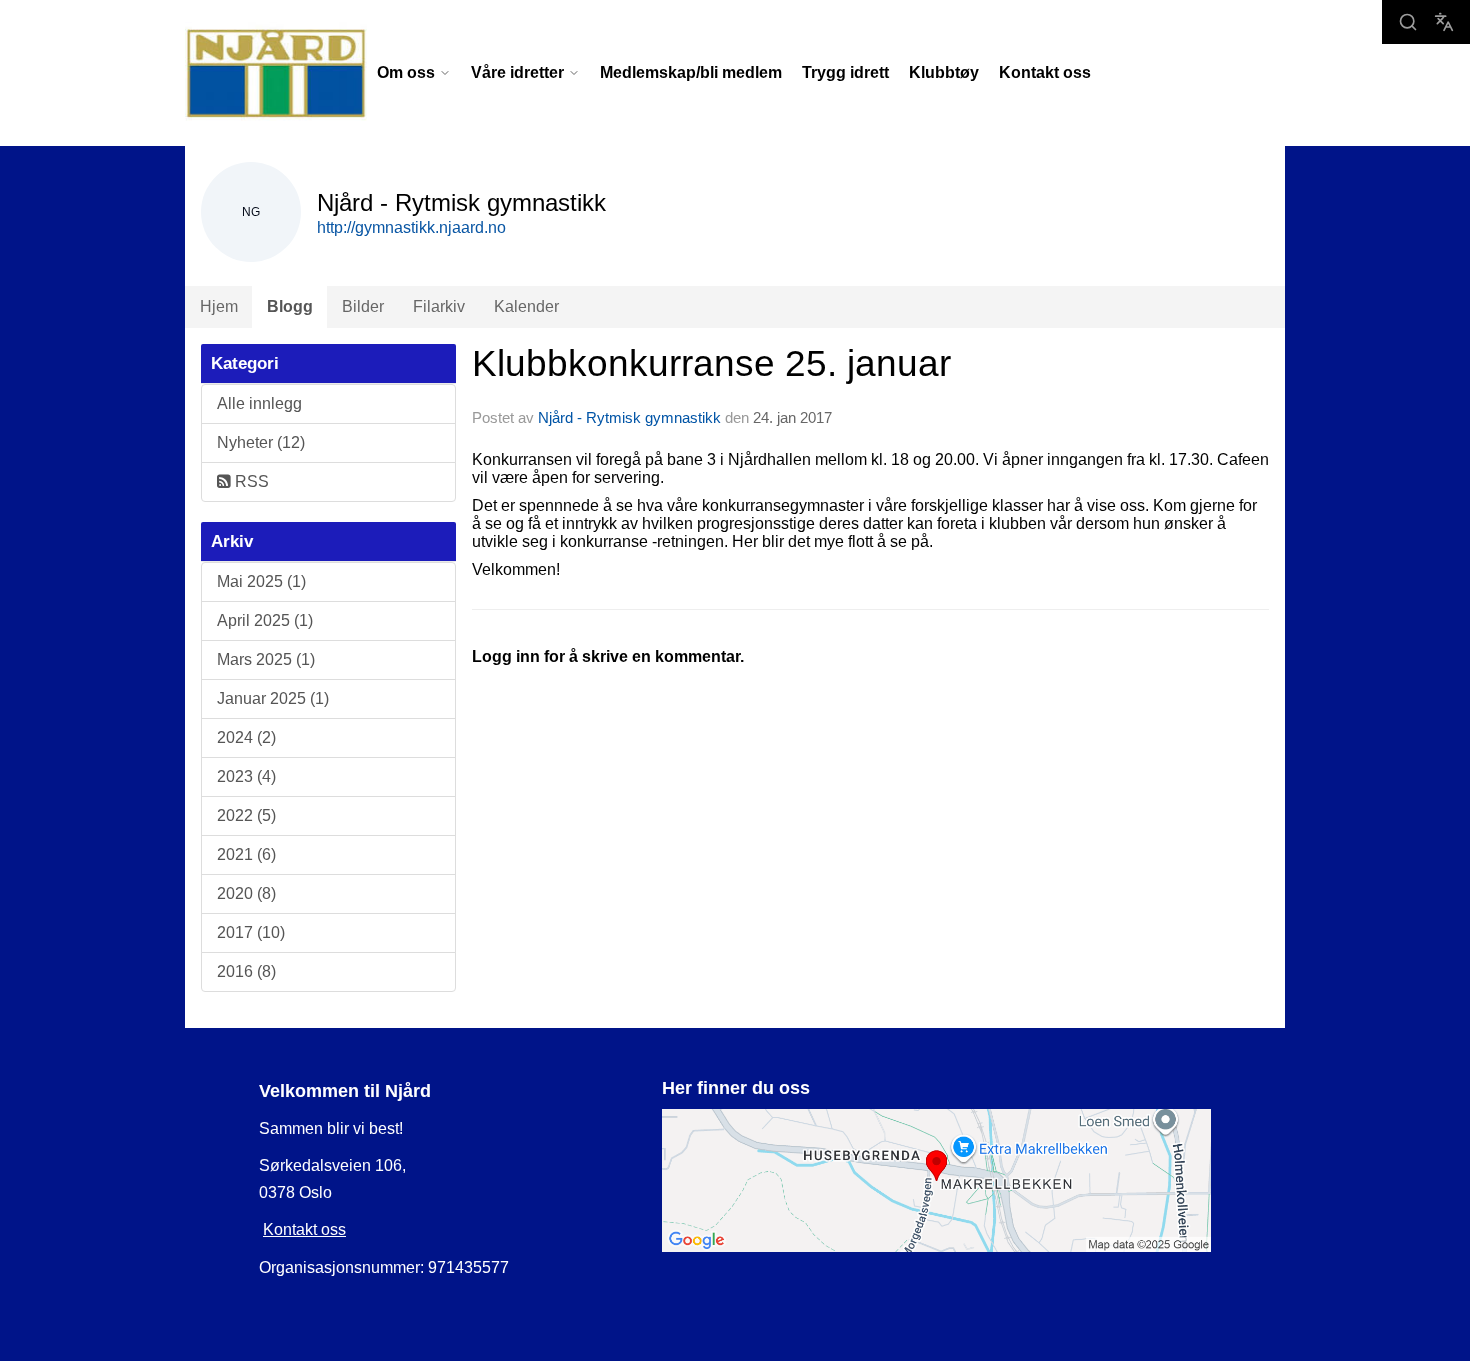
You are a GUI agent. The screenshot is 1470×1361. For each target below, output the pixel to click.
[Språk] (1444, 22)
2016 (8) (246, 971)
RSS (250, 481)
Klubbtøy (944, 72)
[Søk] (1408, 22)
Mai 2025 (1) (261, 581)
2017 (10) (251, 932)
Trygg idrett (845, 72)
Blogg (290, 306)
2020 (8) (246, 893)
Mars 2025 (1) (266, 659)
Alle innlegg (259, 403)
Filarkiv (439, 306)
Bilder (363, 306)
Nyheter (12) (261, 442)
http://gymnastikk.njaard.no (411, 227)
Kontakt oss (1045, 72)
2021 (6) (246, 854)
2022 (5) (246, 815)
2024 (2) (246, 737)
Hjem (219, 306)
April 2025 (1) (265, 620)
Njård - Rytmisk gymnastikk (629, 417)
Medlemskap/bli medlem (691, 72)
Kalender (526, 306)
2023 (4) (246, 776)
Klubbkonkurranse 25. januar (711, 363)
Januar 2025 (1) (273, 698)
